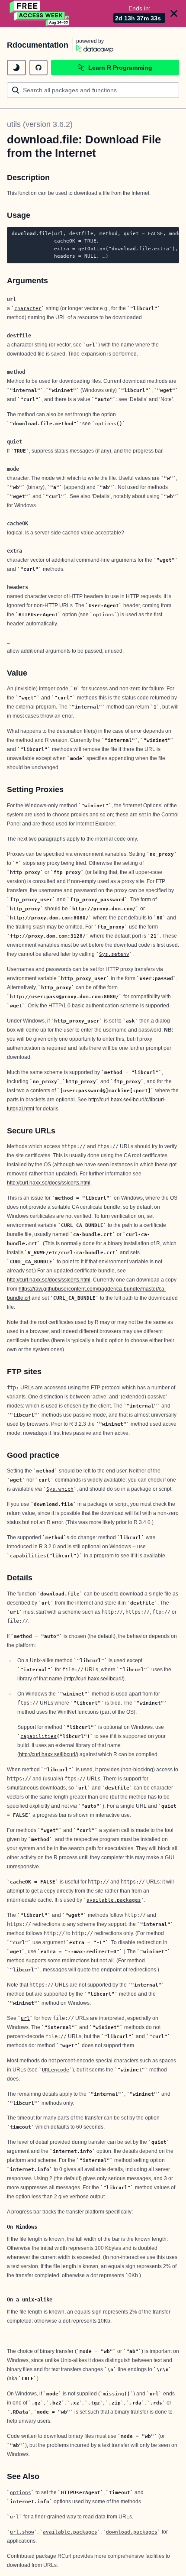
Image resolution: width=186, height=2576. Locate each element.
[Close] (174, 13)
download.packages (132, 2532)
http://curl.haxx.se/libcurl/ (94, 1679)
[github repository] (38, 68)
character (28, 308)
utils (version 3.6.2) (40, 124)
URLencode (56, 2070)
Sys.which (60, 1489)
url (25, 2018)
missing (114, 2394)
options (106, 424)
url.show (22, 2532)
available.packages (114, 1900)
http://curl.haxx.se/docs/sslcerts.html (49, 1183)
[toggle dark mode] (16, 68)
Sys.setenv (114, 954)
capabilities (28, 1556)
